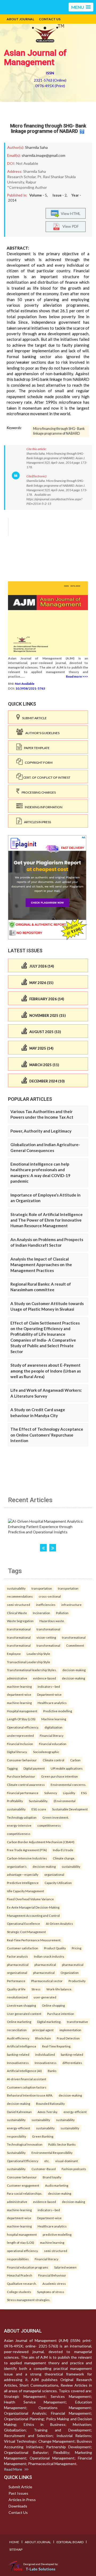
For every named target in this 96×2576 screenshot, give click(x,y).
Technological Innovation (25, 2144)
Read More (14, 2469)
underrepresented (20, 1735)
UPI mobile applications (67, 1768)
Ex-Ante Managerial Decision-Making (33, 1907)
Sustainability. (38, 1801)
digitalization (53, 1727)
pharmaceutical (18, 1965)
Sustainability (16, 2153)
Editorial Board (70, 2542)
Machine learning (54, 1719)
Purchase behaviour (21, 1776)
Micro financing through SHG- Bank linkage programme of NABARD (48, 128)
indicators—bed (49, 1686)
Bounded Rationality (50, 2103)
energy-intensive (19, 1825)
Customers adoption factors (27, 2087)
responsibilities (18, 2259)
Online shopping (53, 2005)
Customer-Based (44, 2169)
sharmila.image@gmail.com (43, 155)
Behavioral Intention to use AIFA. (30, 2095)
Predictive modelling (58, 1711)
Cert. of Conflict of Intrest (47, 777)
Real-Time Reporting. (57, 2046)
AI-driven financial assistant (27, 2079)
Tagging (12, 1768)
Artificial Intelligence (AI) (24, 2071)
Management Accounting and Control (33, 1915)
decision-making (74, 1670)
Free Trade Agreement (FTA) (27, 1850)
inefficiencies (46, 1605)
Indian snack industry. (49, 1956)
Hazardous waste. (52, 1621)
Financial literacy (52, 1735)
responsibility (17, 2136)
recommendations (20, 1596)
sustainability (16, 1588)
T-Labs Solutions (41, 2569)
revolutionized (17, 1997)
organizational (54, 1874)
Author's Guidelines (41, 733)
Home (14, 2542)
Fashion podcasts (74, 2169)
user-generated (45, 1997)
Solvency (51, 1793)
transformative (77, 2022)
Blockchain (43, 2038)
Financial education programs (28, 2267)
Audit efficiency (18, 2038)
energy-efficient (75, 2112)
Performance (16, 1981)
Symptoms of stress (51, 2292)
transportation (42, 1588)
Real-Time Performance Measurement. (34, 1940)
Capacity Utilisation (58, 1883)
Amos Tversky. (48, 2112)
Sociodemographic (46, 1752)
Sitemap (16, 2549)
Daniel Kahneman (19, 2112)
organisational (17, 1973)
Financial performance (23, 1793)
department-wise (19, 1694)
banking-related (18, 2054)
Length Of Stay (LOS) (21, 1719)
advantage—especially (23, 1874)
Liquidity (69, 1793)
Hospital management (22, 1711)
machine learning (52, 2242)
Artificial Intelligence (22, 2046)
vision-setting (46, 1637)
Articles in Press (36, 822)
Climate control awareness (26, 1785)
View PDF (69, 226)
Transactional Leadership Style (29, 1662)
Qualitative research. (22, 2283)
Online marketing (19, 2022)
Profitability (15, 1801)
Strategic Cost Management (26, 1932)
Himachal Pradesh (20, 2275)
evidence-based (45, 1678)
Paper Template (36, 748)
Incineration (41, 1613)
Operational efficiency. (23, 1727)
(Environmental (65, 1801)
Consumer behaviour (22, 1760)
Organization (70, 1973)
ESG (84, 1793)
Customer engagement (23, 2185)
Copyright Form (38, 763)
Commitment (75, 1645)
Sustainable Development (70, 1809)
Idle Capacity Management (25, 1891)
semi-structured (19, 1605)
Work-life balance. (59, 1989)
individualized (45, 2054)
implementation (70, 2030)
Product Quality (55, 1948)
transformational (19, 1629)
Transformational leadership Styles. (32, 1670)
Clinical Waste (17, 1613)
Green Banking (43, 2136)
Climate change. (64, 1858)
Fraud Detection (68, 2038)
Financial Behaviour (52, 2275)
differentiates (72, 2063)
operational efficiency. (23, 2251)
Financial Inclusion (20, 1744)
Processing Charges (38, 792)
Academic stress (54, 2283)
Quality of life (16, 1989)
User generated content (24, 2014)
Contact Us (50, 19)
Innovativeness (18, 2063)
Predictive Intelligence (23, 1883)
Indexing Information (43, 807)
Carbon (75, 1760)
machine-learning (19, 1686)
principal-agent (43, 2030)
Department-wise (49, 1694)
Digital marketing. (49, 2022)
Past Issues (18, 2493)
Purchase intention (61, 2014)
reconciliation (17, 2030)
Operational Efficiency (23, 2161)
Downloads (18, 2506)
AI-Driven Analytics (59, 1923)
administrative (17, 1678)
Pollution (62, 1613)
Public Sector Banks (62, 2144)
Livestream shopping (21, 2005)
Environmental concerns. (68, 1785)
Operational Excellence (23, 1923)
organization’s (17, 1866)
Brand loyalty (52, 2177)
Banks (52, 2071)
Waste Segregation (20, 1621)
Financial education (53, 1744)
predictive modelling (57, 2234)
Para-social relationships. (25, 2193)
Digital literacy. (17, 1752)
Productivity (77, 1981)
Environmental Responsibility (52, 2153)
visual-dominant (67, 2161)
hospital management (22, 2234)
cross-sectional (50, 1596)
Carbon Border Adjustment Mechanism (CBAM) (41, 1842)
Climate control (53, 1760)
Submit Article (33, 718)
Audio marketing (57, 2185)
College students (19, 2292)
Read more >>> (77, 676)
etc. (47, 2161)
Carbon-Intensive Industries (27, 1858)
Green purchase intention (59, 1776)
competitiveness (49, 1825)
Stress (36, 1989)
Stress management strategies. (29, 2300)
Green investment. (56, 1817)
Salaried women (65, 2267)
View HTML (70, 213)
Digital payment (34, 1768)
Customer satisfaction (23, 1948)
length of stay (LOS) (21, 2242)
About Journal (20, 19)
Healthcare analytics (52, 1703)
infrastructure (71, 1605)
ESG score (39, 1809)
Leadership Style (38, 1654)
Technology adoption (22, 1817)
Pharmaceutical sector (47, 1981)
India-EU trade (63, 1850)
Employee (14, 1654)
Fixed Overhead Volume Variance (30, 1899)
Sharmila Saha (36, 147)
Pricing (77, 1948)
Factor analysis (17, 1956)
